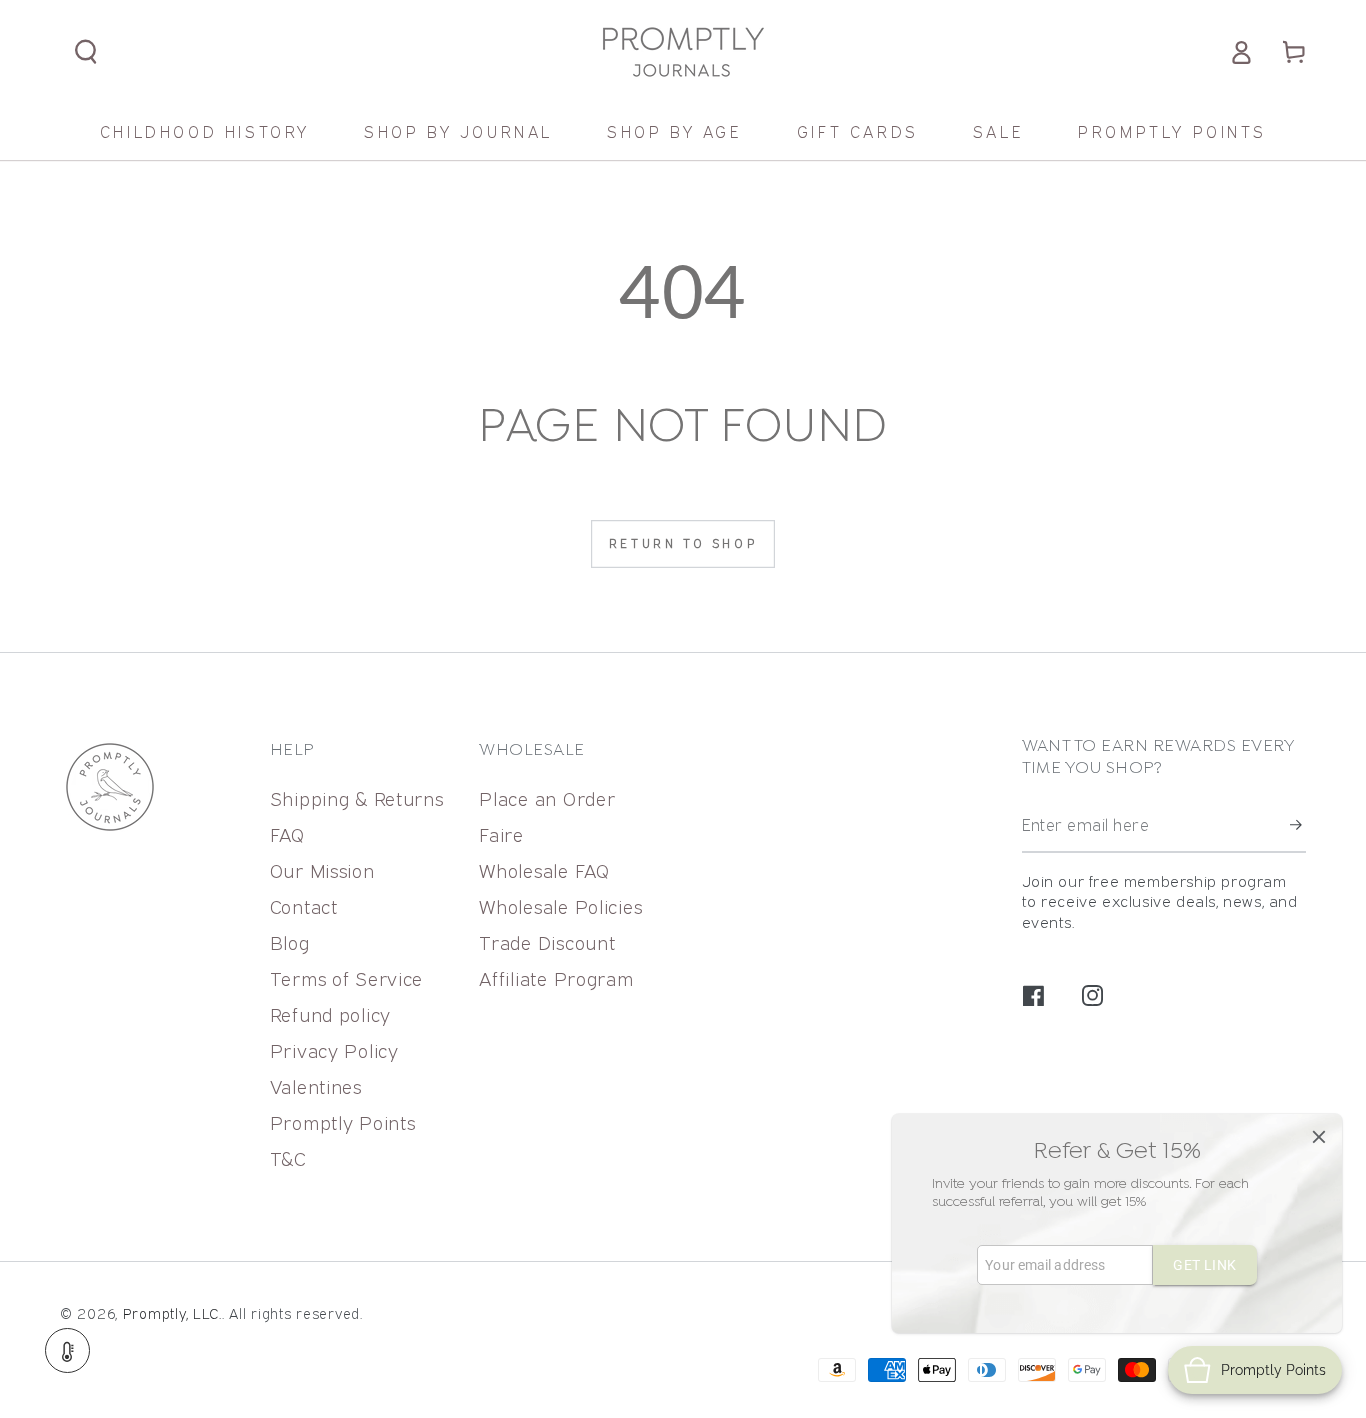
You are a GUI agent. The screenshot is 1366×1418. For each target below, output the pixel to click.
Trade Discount (547, 942)
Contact (304, 906)
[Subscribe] (1298, 825)
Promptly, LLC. (172, 1313)
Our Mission (322, 870)
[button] (86, 52)
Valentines (316, 1086)
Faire (501, 834)
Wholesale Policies (560, 906)
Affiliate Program (556, 978)
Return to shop (683, 543)
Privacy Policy (334, 1050)
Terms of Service (347, 978)
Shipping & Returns (357, 798)
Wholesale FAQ (544, 870)
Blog (290, 942)
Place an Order (547, 798)
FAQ (287, 834)
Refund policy (330, 1014)
